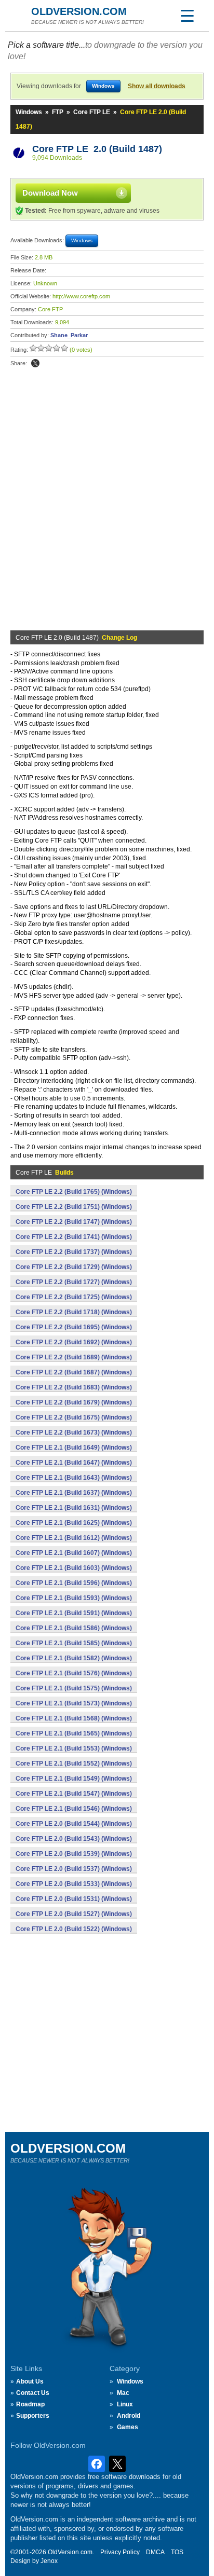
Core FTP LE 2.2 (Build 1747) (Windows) (74, 1222)
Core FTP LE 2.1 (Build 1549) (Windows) (74, 1779)
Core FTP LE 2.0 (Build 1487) (97, 149)
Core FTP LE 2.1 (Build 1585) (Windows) (74, 1643)
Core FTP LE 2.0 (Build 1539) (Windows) (74, 1854)
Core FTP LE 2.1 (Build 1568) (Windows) (74, 1718)
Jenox (49, 2561)
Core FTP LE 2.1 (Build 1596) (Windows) (74, 1583)
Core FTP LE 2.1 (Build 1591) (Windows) (74, 1613)
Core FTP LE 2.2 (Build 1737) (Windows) (74, 1252)
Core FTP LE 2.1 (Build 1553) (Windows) (74, 1748)
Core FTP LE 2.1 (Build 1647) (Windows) (74, 1463)
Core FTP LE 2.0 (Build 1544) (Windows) (74, 1824)
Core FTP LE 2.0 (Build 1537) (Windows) (74, 1869)
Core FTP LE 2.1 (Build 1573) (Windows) (74, 1703)
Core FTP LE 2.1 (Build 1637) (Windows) (74, 1493)
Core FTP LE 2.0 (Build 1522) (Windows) (74, 1929)
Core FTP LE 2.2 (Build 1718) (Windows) (74, 1312)
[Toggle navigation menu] (187, 16)
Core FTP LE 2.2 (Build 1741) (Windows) (74, 1237)
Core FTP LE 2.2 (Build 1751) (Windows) (74, 1207)
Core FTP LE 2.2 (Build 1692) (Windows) (74, 1342)
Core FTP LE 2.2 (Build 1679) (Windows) (74, 1402)
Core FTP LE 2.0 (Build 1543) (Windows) (74, 1839)
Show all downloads (157, 86)
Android (129, 2416)
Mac (123, 2393)
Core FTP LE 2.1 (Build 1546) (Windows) (74, 1809)
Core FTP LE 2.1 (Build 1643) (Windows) (74, 1478)
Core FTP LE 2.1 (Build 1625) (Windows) (74, 1523)
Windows (29, 112)
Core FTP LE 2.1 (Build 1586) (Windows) (74, 1628)
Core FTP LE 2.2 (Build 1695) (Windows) (74, 1327)
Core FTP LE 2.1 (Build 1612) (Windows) (74, 1538)
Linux (125, 2404)
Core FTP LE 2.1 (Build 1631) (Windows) (74, 1508)
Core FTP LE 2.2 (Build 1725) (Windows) (74, 1297)
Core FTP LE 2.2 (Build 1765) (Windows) (74, 1192)
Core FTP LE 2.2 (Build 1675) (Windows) (74, 1417)
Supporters (33, 2416)
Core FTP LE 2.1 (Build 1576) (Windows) (74, 1673)
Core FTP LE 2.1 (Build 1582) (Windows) (74, 1658)
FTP (58, 112)
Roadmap (30, 2404)
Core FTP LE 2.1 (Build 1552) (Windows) (74, 1764)
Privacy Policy (120, 2552)
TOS (177, 2552)
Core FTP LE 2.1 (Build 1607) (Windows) (74, 1553)
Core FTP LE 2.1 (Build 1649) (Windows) (74, 1448)
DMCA (155, 2552)
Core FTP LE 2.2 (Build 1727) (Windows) (74, 1282)
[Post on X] (35, 363)
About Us (30, 2381)
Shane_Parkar (69, 335)
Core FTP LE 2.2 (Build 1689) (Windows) (74, 1357)
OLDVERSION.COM (79, 11)
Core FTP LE (92, 112)
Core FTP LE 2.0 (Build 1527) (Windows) (74, 1914)
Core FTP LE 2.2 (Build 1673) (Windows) (74, 1432)
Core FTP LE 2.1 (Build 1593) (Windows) (74, 1598)
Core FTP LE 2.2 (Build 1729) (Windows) (74, 1267)
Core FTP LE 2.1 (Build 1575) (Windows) (74, 1688)
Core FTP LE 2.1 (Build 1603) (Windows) (74, 1568)
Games (128, 2427)
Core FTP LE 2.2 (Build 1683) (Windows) (74, 1387)
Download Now (50, 193)
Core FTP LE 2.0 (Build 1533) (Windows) (74, 1884)
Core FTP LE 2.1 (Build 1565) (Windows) (74, 1733)
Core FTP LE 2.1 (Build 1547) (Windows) (74, 1794)
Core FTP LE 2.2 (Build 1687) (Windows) (74, 1372)
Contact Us (33, 2393)
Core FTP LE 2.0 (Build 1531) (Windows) (74, 1899)
